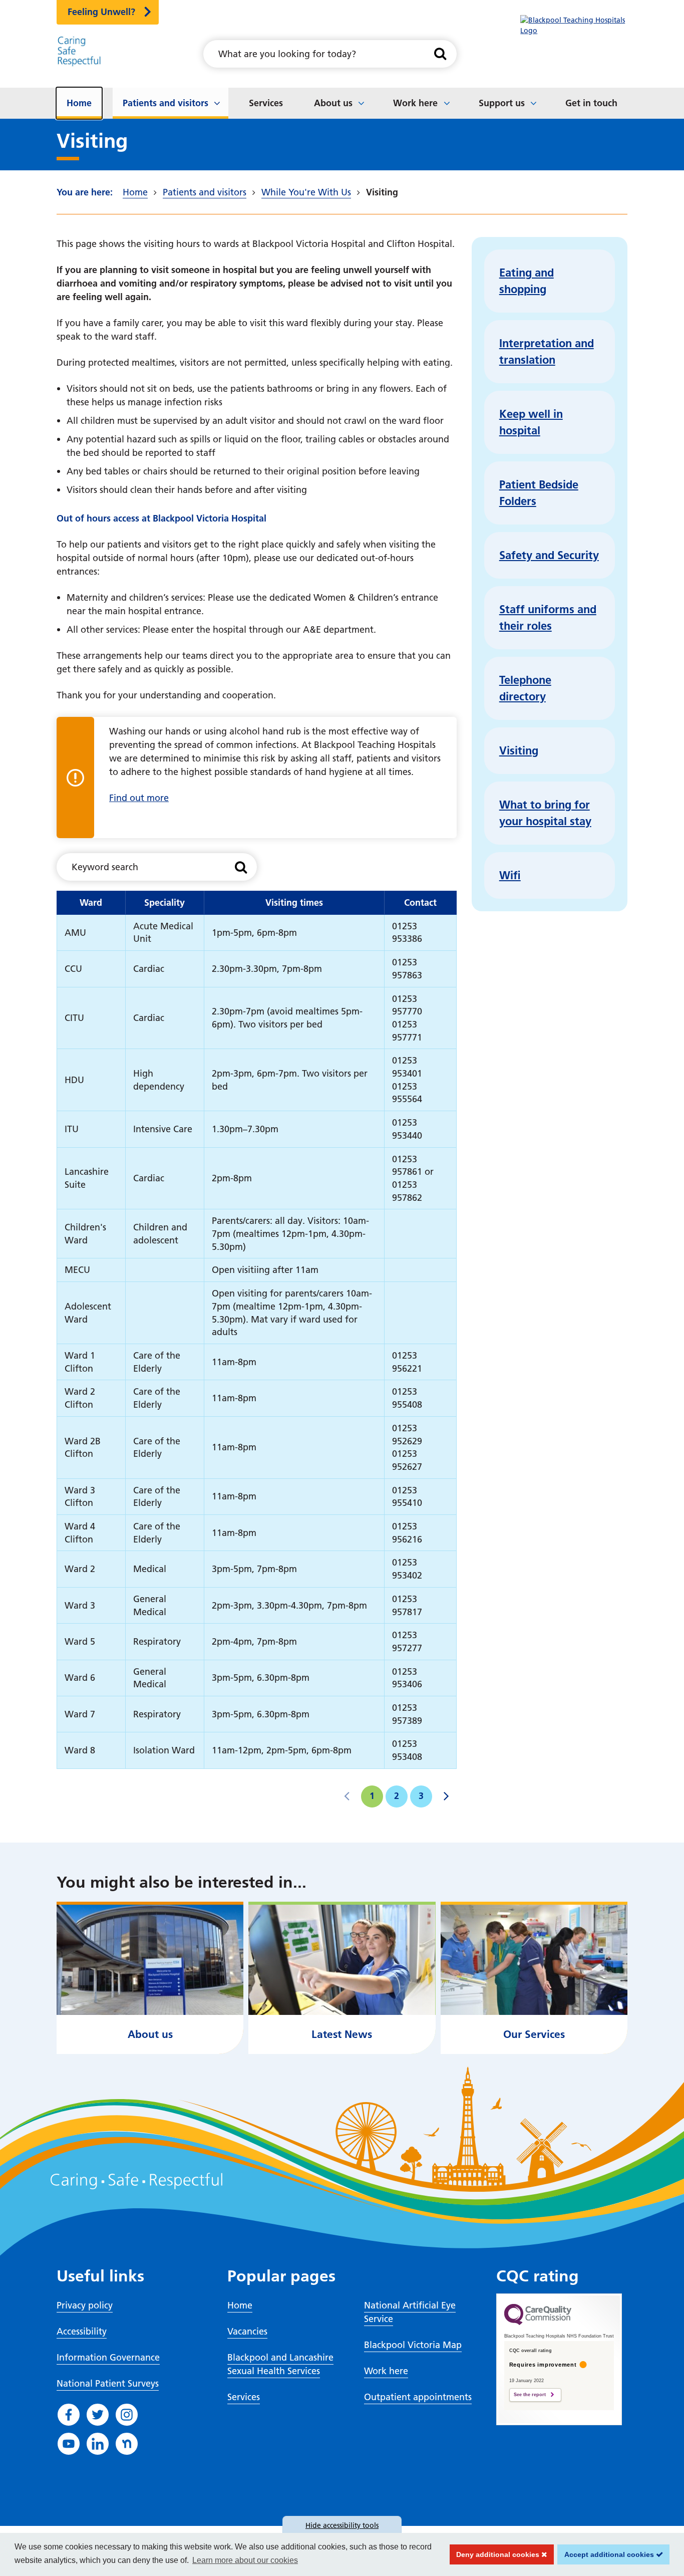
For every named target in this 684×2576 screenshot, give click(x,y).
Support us (502, 103)
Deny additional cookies (496, 2554)
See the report (530, 2395)
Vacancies (247, 2331)
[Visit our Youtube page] (69, 2444)
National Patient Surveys (108, 2383)
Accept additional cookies (607, 2554)
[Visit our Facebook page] (69, 2415)
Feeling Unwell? (101, 12)
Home (79, 103)
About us (333, 103)
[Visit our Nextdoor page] (127, 2444)
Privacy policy (85, 2305)
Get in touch (591, 103)
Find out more (139, 798)
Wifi (510, 875)
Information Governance (108, 2357)
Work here (415, 103)
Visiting (519, 750)
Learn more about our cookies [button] (245, 2560)
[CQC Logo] (538, 2323)
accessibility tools (342, 2525)
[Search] (440, 54)
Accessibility (82, 2331)
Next (446, 1796)
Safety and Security (549, 555)
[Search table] (241, 867)
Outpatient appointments (418, 2397)
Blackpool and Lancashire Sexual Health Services (280, 2364)
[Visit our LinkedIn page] (98, 2444)
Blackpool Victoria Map (413, 2345)
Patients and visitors (165, 103)
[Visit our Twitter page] (98, 2415)
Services (266, 103)
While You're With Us (306, 192)
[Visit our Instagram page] (127, 2415)
